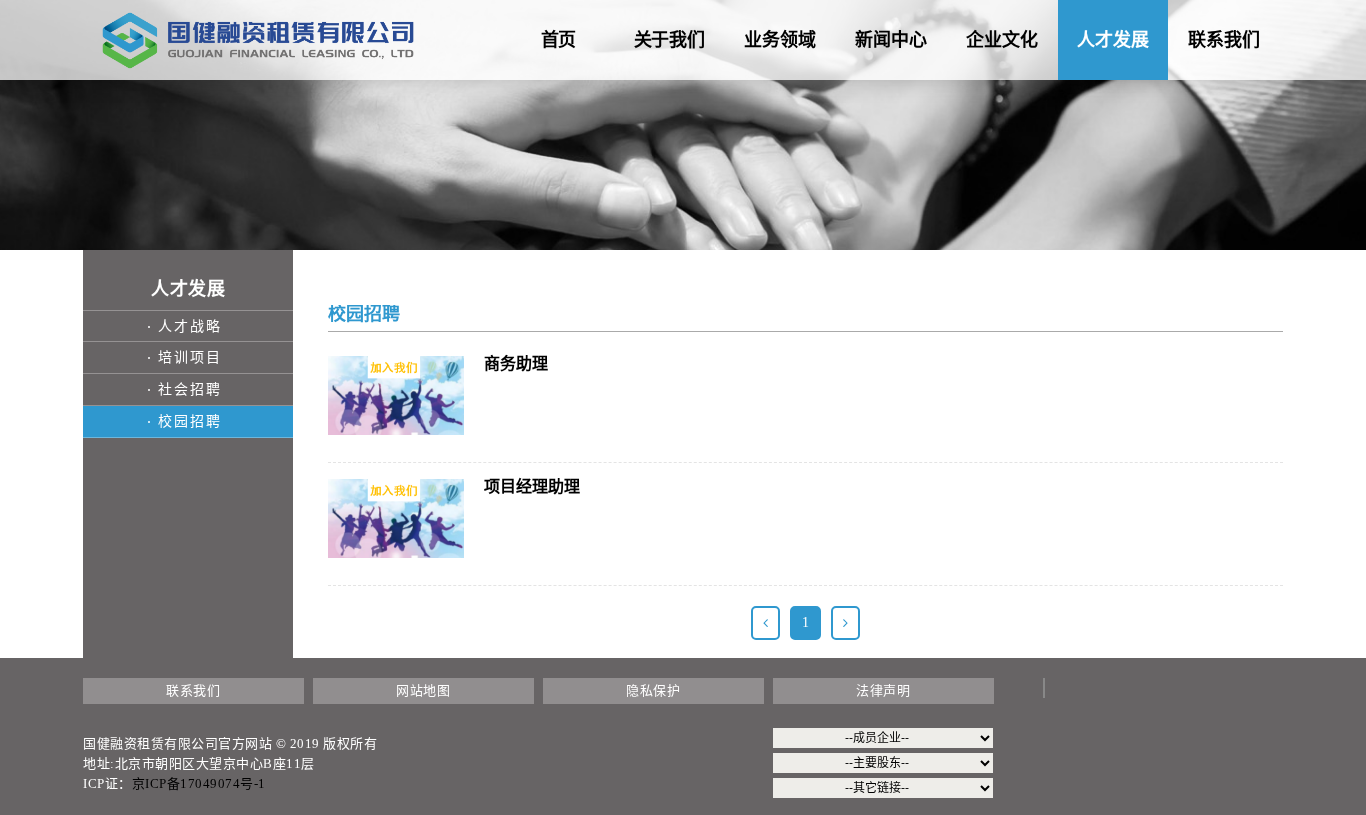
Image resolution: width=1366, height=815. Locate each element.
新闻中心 (891, 40)
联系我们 (1224, 40)
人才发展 (1113, 40)
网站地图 (423, 690)
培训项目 (190, 357)
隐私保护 (653, 690)
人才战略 (190, 326)
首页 (559, 40)
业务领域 (780, 40)
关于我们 (670, 40)
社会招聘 (190, 389)
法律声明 (883, 690)
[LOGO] (258, 39)
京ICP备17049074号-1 (199, 783)
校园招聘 (190, 421)
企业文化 (1002, 40)
